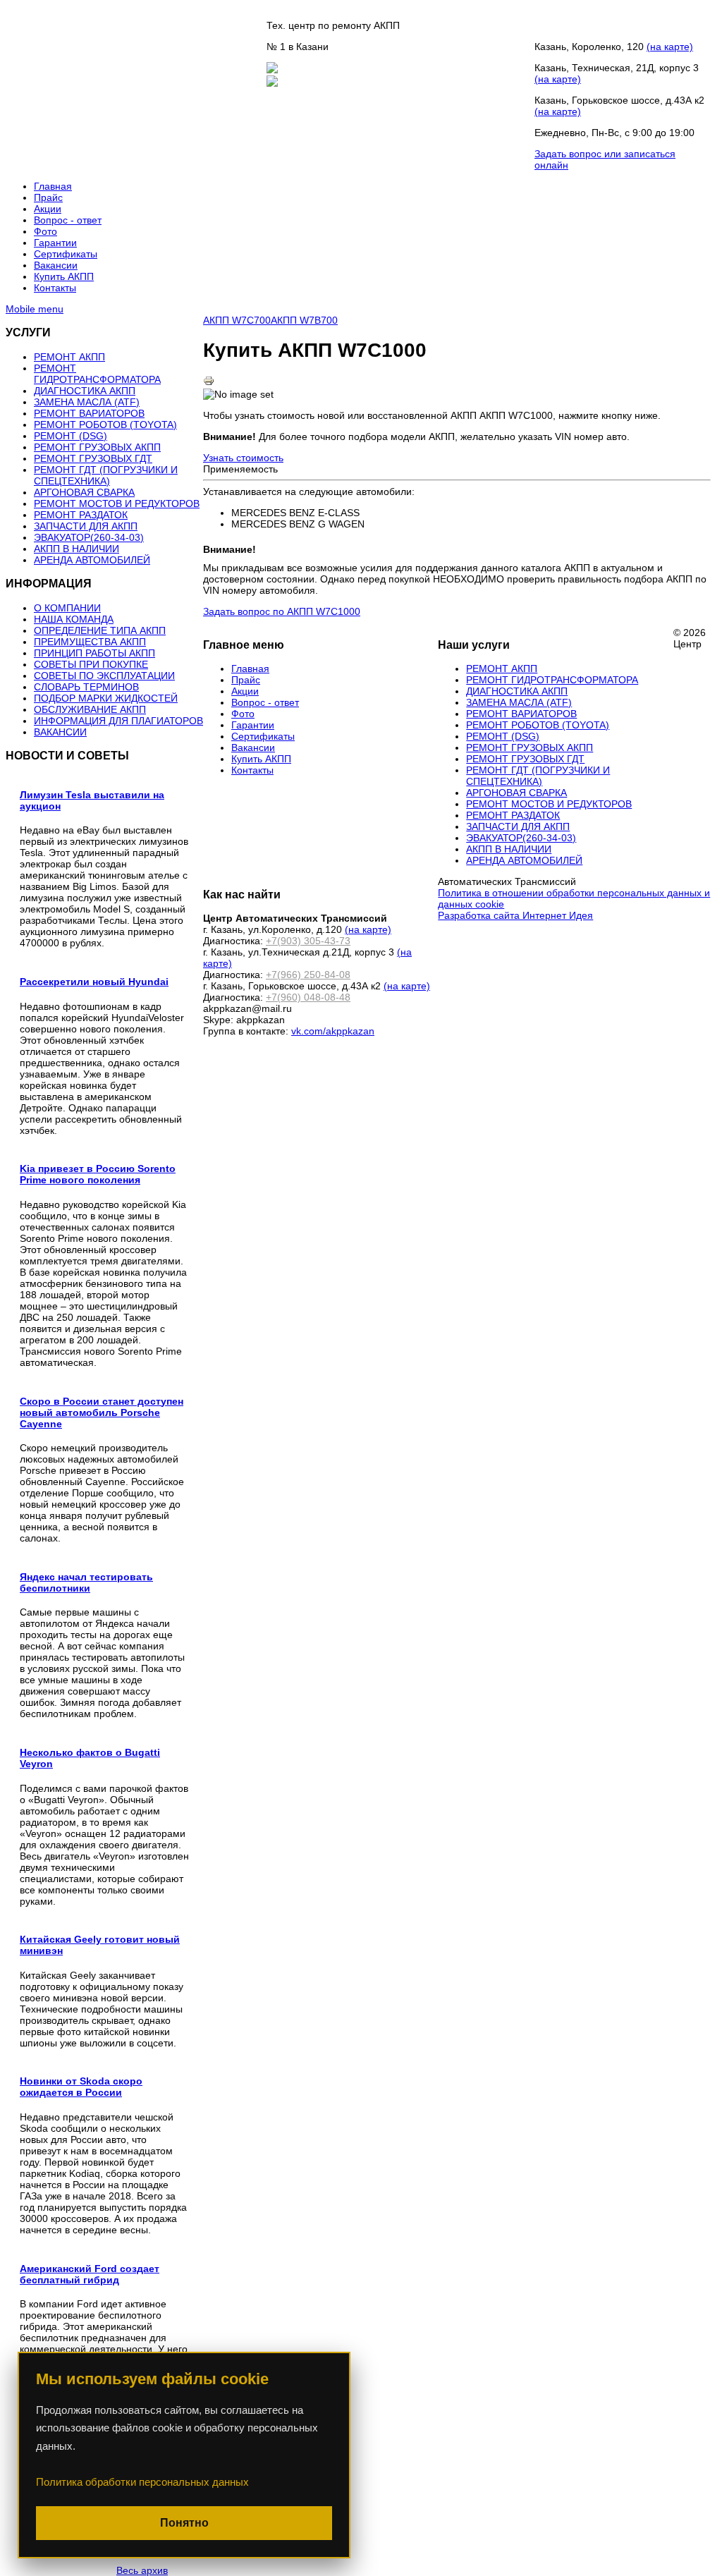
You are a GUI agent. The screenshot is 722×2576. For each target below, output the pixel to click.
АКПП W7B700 (304, 320)
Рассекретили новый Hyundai (94, 982)
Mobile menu (35, 309)
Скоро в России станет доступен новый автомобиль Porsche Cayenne (102, 1412)
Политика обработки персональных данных (142, 2482)
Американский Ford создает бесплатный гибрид (90, 2274)
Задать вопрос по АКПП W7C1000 (282, 611)
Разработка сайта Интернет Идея (515, 915)
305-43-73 (578, 25)
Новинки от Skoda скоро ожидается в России (81, 2087)
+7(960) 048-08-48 (308, 997)
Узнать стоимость (243, 458)
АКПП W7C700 (237, 320)
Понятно (184, 2523)
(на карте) (670, 47)
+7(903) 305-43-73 (308, 941)
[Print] (209, 383)
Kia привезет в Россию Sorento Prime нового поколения (98, 1174)
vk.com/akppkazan (333, 1031)
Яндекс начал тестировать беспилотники (86, 1582)
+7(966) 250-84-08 (308, 975)
